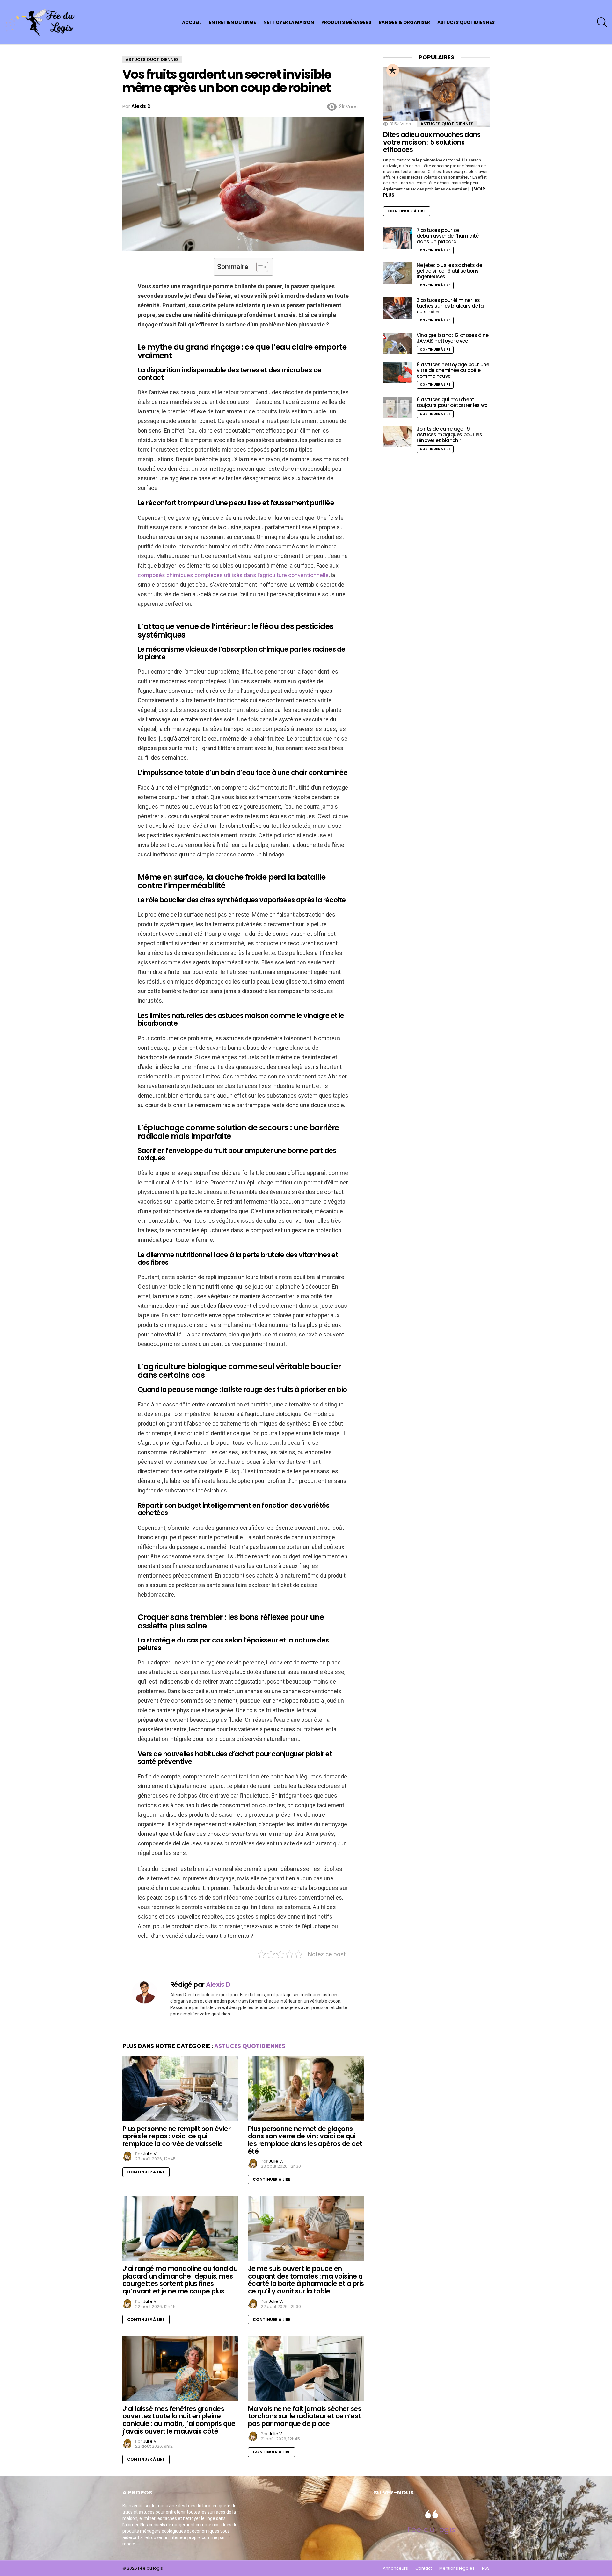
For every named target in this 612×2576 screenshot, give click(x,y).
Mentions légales (457, 2568)
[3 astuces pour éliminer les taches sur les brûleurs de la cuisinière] (397, 308)
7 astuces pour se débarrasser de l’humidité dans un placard (448, 236)
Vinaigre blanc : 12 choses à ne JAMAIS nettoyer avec (452, 338)
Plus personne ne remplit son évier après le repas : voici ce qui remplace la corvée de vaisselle (176, 2136)
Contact (424, 2568)
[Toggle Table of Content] (259, 267)
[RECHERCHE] (602, 22)
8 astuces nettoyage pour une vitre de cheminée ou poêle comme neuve (453, 370)
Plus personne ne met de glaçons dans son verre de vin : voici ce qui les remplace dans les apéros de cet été (305, 2140)
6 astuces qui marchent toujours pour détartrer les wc (452, 402)
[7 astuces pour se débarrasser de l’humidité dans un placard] (397, 238)
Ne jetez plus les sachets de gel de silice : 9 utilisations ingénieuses (449, 271)
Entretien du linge (232, 22)
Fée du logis (432, 2529)
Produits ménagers (346, 22)
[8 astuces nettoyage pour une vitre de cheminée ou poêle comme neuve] (397, 372)
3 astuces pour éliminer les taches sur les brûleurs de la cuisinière (450, 306)
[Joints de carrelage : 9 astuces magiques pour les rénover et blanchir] (397, 437)
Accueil (192, 22)
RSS (486, 2568)
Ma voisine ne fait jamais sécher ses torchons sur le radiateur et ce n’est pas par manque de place (305, 2416)
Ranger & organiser (404, 22)
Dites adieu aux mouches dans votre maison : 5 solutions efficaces (432, 142)
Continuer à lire (146, 2172)
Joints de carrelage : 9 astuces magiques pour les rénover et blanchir (449, 435)
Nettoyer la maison (289, 22)
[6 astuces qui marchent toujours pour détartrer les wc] (397, 408)
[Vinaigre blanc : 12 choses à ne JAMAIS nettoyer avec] (397, 343)
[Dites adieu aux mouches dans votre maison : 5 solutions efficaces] (436, 97)
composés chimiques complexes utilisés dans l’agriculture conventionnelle (233, 575)
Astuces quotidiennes (466, 22)
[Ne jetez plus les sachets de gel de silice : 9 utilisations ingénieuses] (397, 273)
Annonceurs (395, 2568)
